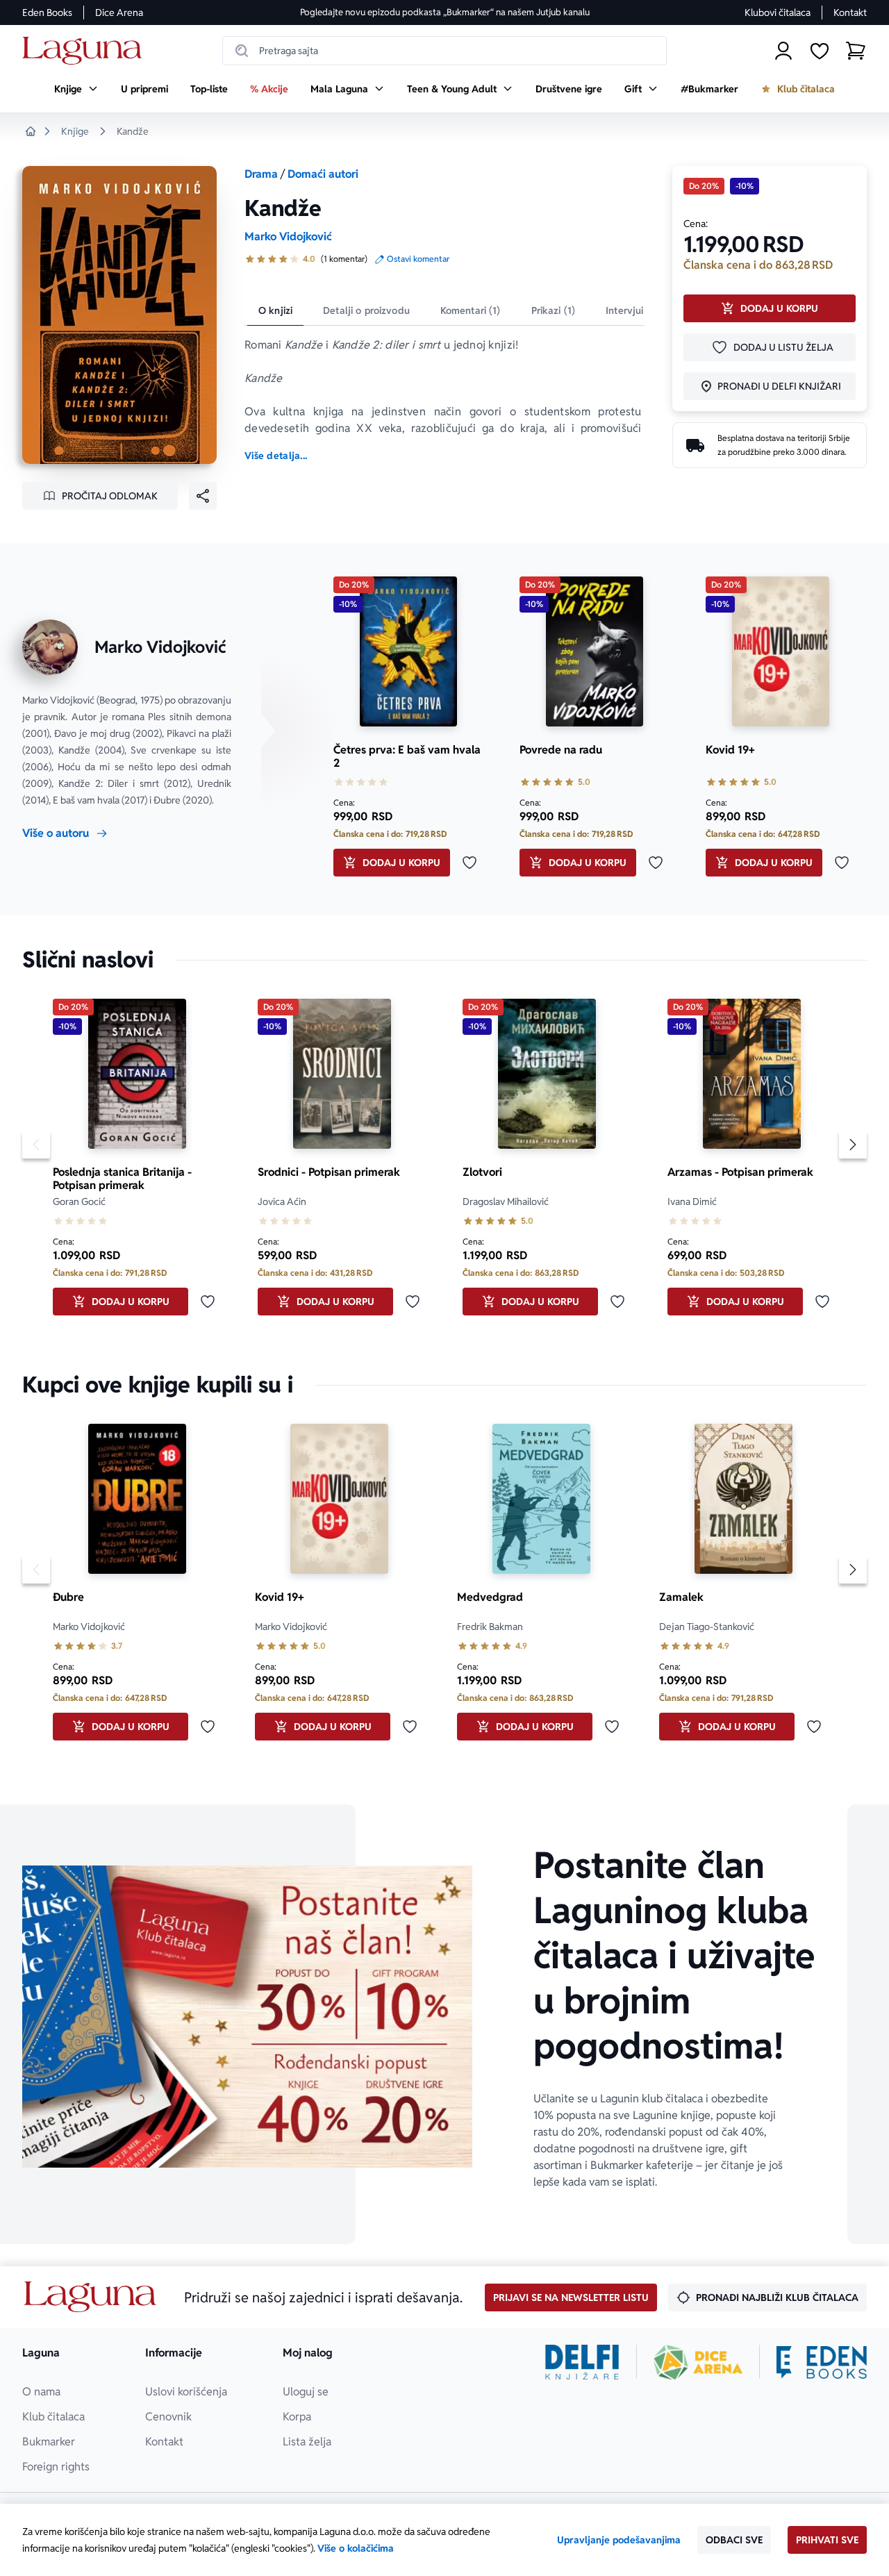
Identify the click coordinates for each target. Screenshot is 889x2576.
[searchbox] (444, 51)
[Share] (203, 496)
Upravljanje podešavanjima (619, 2540)
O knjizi (275, 310)
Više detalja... (276, 456)
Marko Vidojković (288, 236)
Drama (261, 174)
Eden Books (47, 13)
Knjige (75, 131)
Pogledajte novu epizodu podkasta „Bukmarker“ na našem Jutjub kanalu (445, 12)
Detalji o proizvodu (366, 310)
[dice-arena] (698, 2362)
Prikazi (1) (554, 310)
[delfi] (582, 2362)
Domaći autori (323, 174)
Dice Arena (119, 13)
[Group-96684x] (822, 2362)
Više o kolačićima (356, 2548)
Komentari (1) (471, 310)
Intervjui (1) (632, 310)
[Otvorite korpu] (856, 51)
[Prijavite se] (783, 51)
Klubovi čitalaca (778, 13)
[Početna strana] (86, 51)
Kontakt (850, 13)
